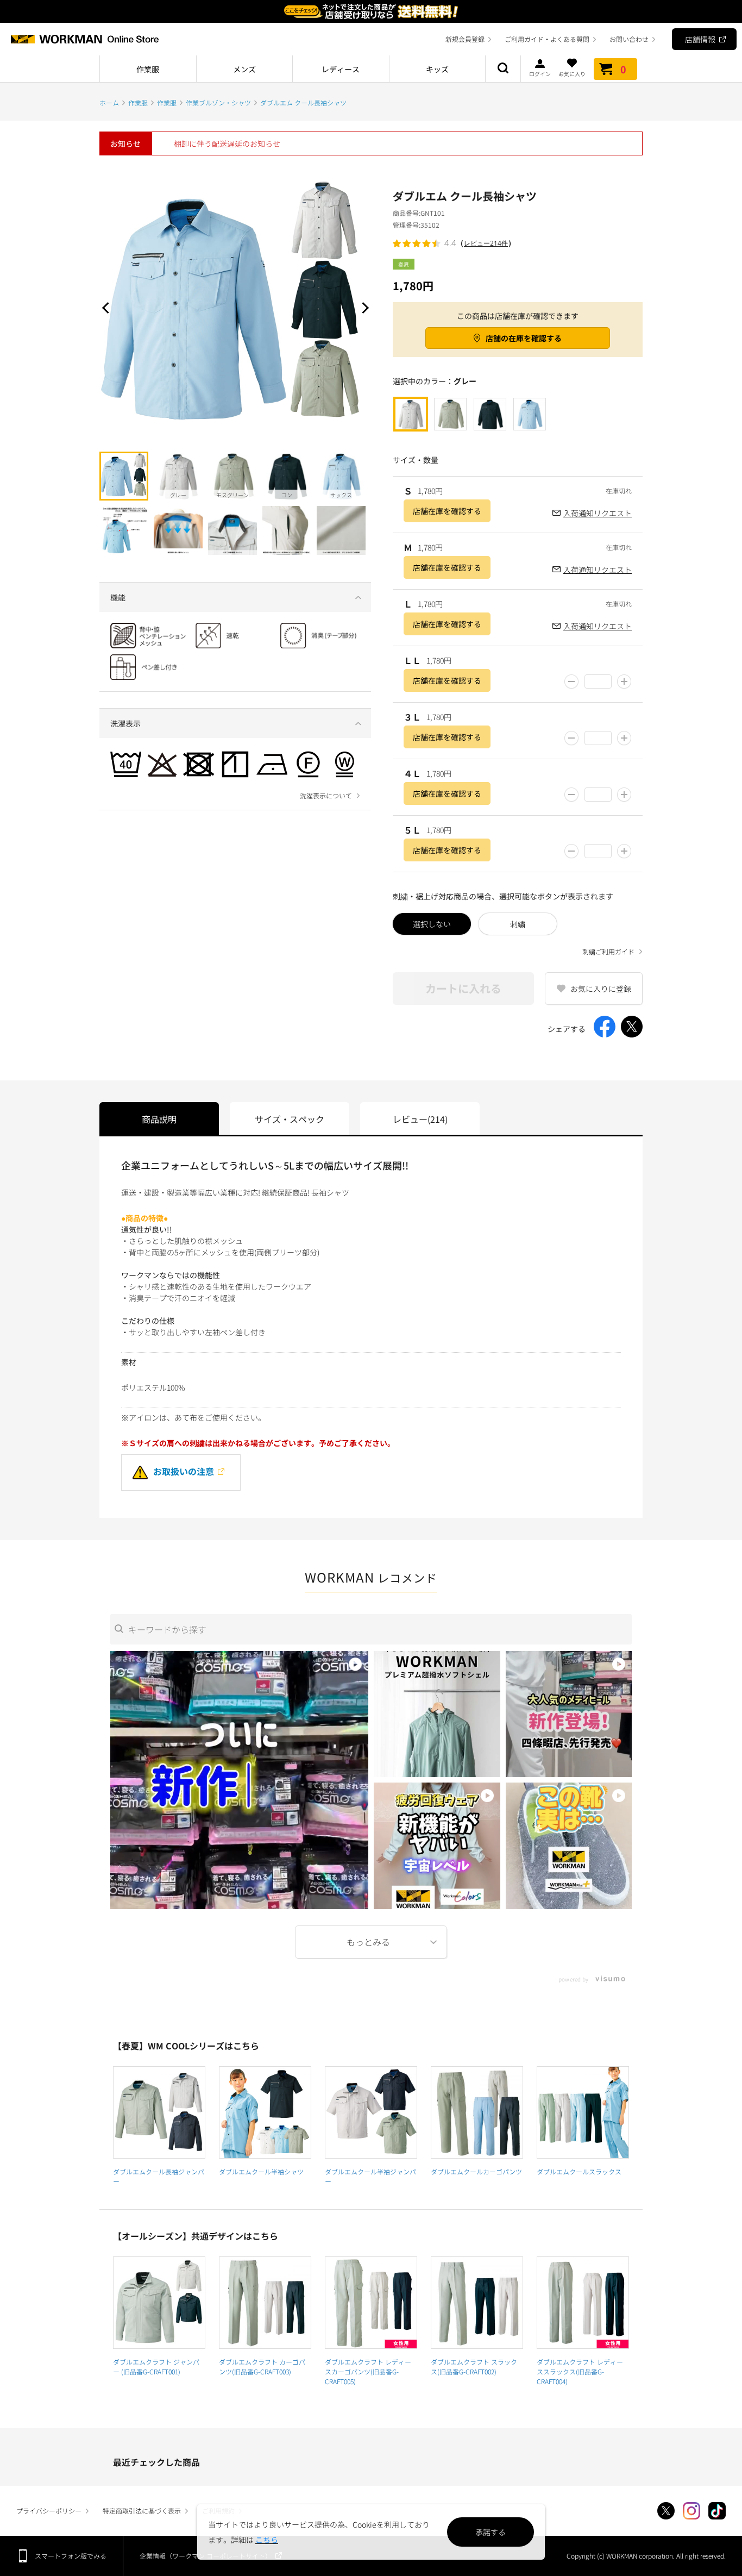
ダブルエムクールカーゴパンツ (476, 2171)
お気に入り (572, 73)
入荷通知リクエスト (598, 513)
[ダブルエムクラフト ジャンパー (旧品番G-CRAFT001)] (159, 2303)
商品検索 (503, 69)
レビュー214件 (486, 243)
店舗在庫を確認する (447, 511)
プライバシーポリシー (49, 2511)
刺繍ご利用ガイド (608, 952)
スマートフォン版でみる (71, 2556)
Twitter (666, 2511)
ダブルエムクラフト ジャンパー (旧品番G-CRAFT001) (156, 2366)
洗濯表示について (326, 796)
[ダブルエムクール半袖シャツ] (265, 2112)
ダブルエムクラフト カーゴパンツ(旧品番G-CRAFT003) (262, 2366)
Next (363, 308)
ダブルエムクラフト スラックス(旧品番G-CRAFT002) (474, 2366)
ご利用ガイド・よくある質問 (547, 39)
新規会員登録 (465, 39)
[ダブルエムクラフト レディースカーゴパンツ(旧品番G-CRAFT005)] (371, 2303)
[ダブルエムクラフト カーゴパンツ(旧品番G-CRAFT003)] (265, 2303)
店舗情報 (700, 39)
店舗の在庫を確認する (524, 338)
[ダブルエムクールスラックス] (583, 2112)
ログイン (540, 73)
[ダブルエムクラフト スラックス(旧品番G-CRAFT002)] (477, 2303)
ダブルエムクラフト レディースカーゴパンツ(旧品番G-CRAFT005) (368, 2371)
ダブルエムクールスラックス (579, 2171)
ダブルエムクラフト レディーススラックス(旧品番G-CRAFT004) (580, 2371)
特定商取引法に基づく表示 (142, 2511)
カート (623, 69)
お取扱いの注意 (184, 1471)
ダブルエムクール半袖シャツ (261, 2171)
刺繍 (518, 924)
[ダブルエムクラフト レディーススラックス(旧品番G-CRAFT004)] (583, 2303)
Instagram (691, 2511)
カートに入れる (463, 988)
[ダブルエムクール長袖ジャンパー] (159, 2112)
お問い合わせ (629, 39)
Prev (108, 308)
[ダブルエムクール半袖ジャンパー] (371, 2112)
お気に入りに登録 (601, 989)
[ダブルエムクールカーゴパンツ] (477, 2112)
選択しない (432, 924)
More (371, 1942)
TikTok (717, 2511)
